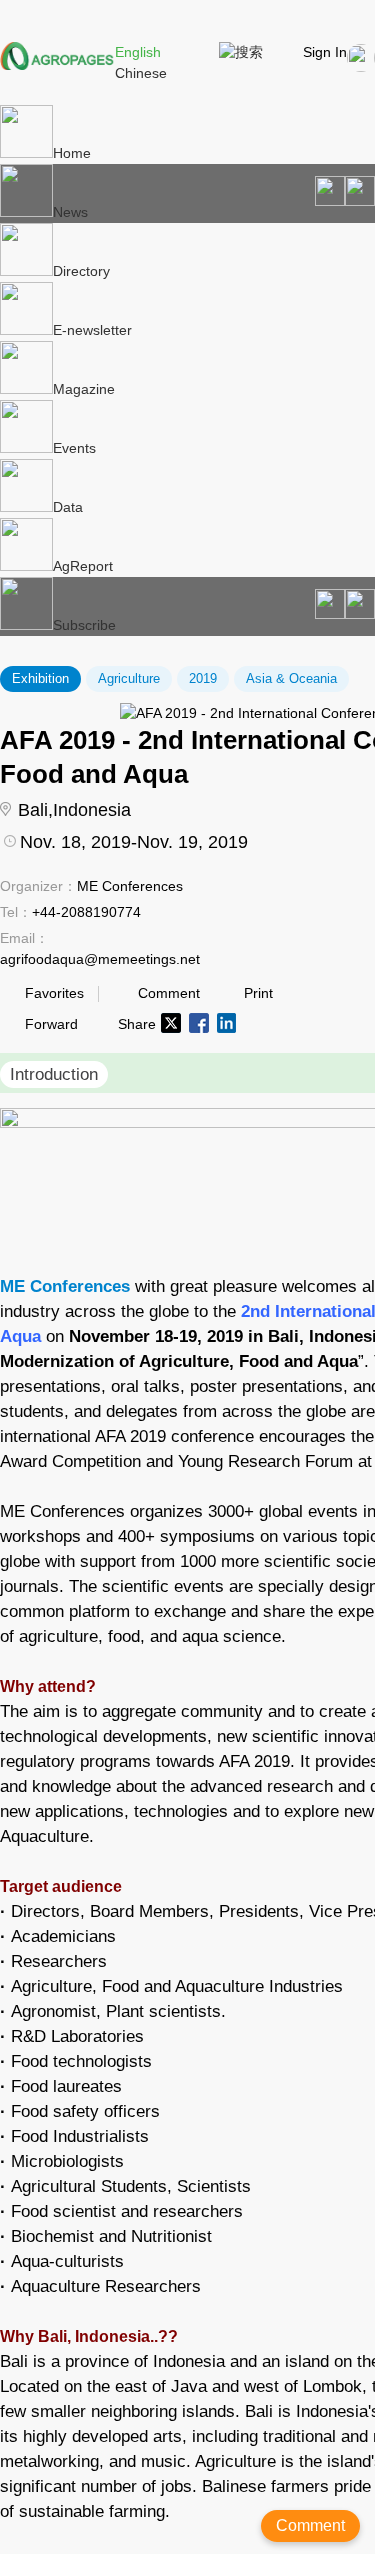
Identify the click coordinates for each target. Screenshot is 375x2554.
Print (258, 993)
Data (68, 507)
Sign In (325, 52)
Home (72, 153)
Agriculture (129, 678)
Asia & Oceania (291, 678)
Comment (169, 993)
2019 (203, 678)
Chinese (141, 73)
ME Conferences (65, 1286)
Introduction (54, 1074)
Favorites (54, 993)
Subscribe (84, 625)
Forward (51, 1024)
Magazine (84, 389)
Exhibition (40, 678)
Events (74, 448)
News (70, 212)
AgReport (83, 566)
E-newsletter (92, 330)
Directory (81, 271)
